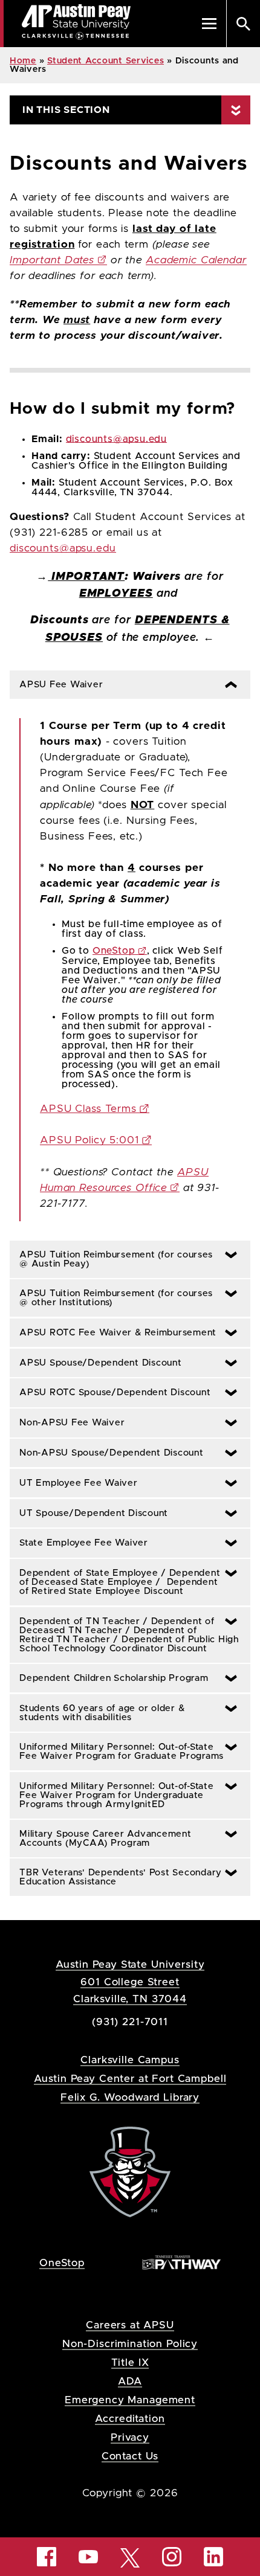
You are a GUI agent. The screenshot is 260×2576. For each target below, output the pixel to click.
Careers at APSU (130, 2325)
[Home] (130, 2172)
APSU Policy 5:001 (89, 1140)
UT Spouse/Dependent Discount (89, 1513)
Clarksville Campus (130, 2060)
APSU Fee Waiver (58, 685)
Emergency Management (130, 2400)
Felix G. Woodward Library (130, 2097)
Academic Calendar (196, 260)
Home (23, 61)
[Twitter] (130, 2557)
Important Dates (52, 260)
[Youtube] (88, 2557)
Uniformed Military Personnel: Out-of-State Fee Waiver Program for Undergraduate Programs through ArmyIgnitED (112, 1795)
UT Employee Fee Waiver (74, 1483)
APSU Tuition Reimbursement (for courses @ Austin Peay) (111, 1259)
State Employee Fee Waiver (79, 1543)
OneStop (114, 951)
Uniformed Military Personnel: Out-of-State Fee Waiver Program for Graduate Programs (117, 1752)
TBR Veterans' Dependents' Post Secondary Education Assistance (116, 1877)
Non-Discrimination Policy (130, 2344)
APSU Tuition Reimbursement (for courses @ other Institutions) (111, 1298)
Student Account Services (106, 61)
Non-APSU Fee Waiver (67, 1423)
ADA (130, 2381)
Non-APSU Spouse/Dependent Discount (107, 1453)
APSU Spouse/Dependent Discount (96, 1363)
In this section (66, 110)
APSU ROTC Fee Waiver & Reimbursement (113, 1333)
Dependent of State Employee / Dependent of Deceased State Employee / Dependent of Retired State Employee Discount (115, 1582)
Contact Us (130, 2456)
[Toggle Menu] (209, 24)
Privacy (130, 2437)
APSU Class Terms (88, 1109)
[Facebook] (47, 2557)
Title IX (130, 2362)
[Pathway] (181, 2262)
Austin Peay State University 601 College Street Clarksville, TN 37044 (130, 1981)
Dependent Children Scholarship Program (109, 1678)
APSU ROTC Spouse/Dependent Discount (110, 1392)
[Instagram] (172, 2557)
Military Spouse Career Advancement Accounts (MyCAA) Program (101, 1839)
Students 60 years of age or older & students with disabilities (97, 1713)
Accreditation (130, 2419)
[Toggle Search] (243, 24)
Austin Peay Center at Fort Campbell (130, 2079)
